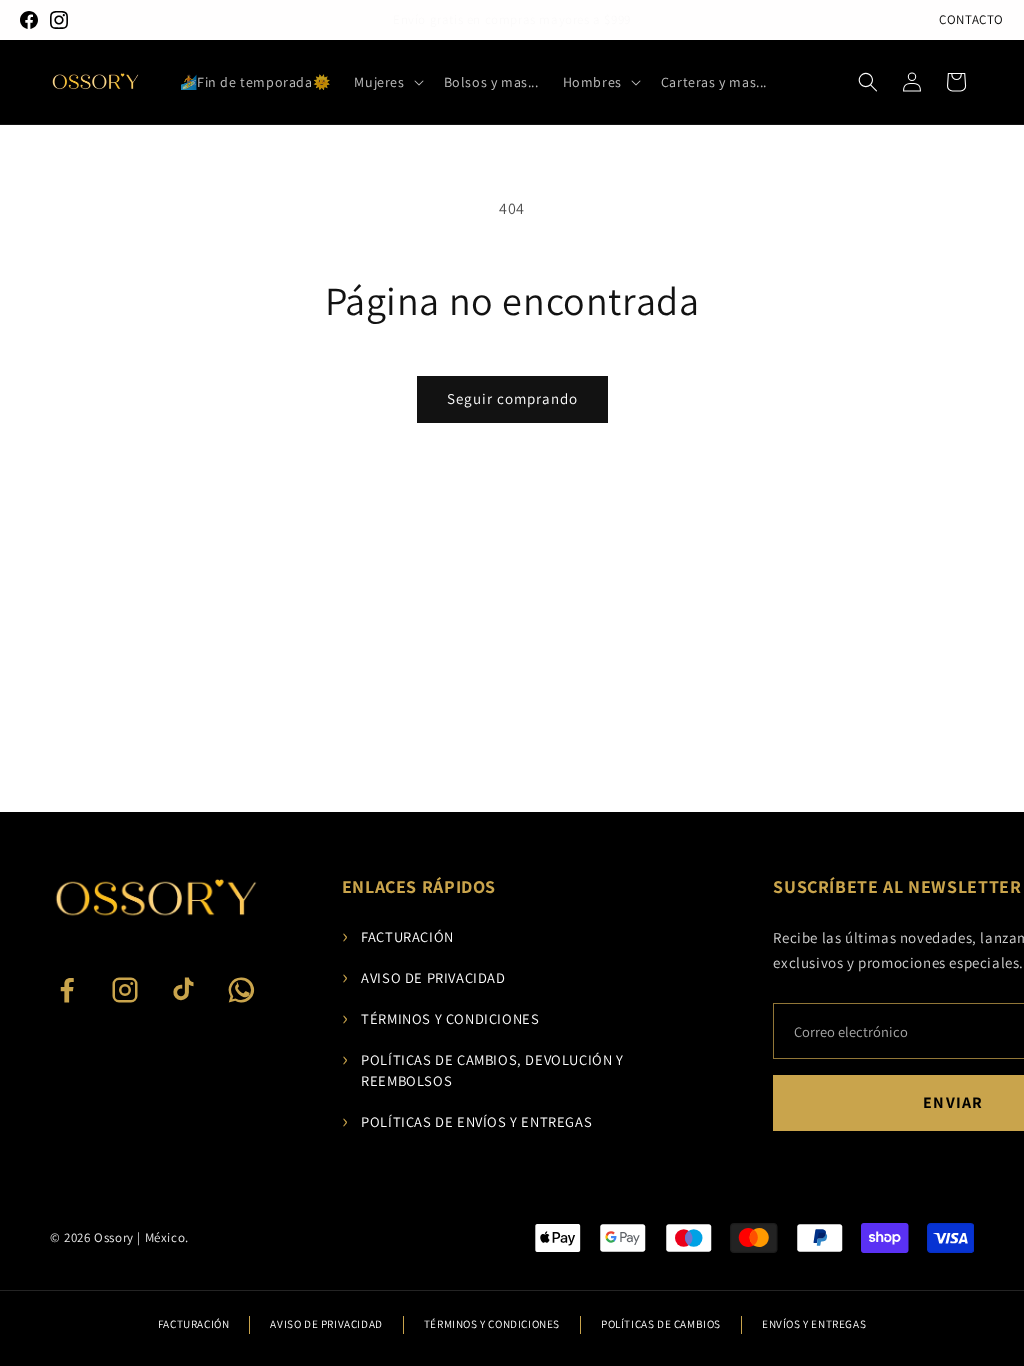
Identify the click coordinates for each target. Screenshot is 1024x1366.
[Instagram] (59, 20)
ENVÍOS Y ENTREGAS (814, 1324)
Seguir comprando (512, 398)
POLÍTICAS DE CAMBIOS (661, 1324)
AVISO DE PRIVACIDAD (424, 977)
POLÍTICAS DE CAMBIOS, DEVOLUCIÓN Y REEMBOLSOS (483, 1069)
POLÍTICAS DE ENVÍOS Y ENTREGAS (467, 1121)
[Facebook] (29, 20)
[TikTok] (183, 990)
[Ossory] (155, 898)
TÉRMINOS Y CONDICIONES (441, 1018)
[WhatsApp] (241, 990)
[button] (386, 82)
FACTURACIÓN (398, 936)
